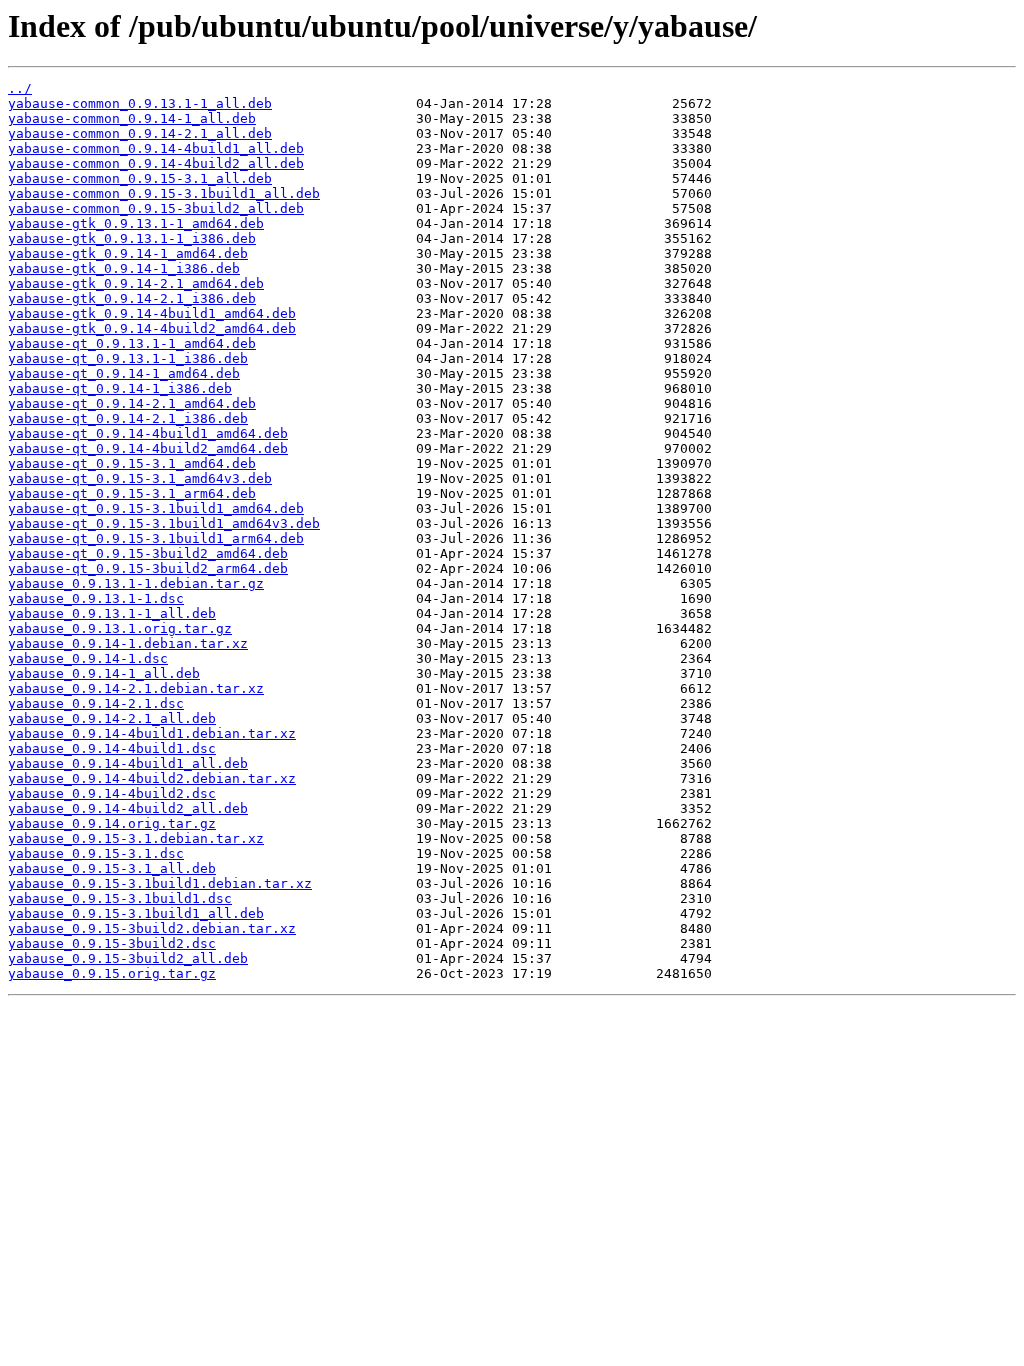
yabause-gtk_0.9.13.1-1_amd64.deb (136, 223)
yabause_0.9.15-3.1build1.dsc (120, 898)
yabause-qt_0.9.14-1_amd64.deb (124, 373)
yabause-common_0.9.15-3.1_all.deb (140, 178)
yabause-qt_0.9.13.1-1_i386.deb (128, 358)
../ (20, 88)
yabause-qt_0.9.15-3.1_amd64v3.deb (140, 478)
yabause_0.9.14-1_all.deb (104, 673)
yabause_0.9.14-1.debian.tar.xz (128, 643)
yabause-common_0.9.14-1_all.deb (132, 118)
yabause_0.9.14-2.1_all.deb (112, 718)
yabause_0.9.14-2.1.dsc (96, 703)
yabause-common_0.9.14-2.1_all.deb (140, 133)
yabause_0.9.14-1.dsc (88, 658)
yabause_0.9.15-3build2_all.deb (128, 958)
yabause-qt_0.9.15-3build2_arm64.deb (148, 568)
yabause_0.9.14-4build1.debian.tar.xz (152, 733)
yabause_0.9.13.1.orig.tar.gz (120, 628)
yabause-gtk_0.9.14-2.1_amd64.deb (136, 283)
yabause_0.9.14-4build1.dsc (112, 748)
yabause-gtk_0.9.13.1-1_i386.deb (132, 238)
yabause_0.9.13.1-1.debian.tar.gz (136, 583)
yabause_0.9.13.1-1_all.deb (112, 613)
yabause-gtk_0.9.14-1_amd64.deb (128, 253)
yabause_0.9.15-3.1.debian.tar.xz (136, 838)
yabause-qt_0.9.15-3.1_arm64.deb (132, 493)
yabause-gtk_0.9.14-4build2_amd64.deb (152, 328)
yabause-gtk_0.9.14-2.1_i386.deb (132, 298)
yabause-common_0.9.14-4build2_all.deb (156, 163)
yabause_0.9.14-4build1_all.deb (128, 763)
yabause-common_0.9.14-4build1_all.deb (156, 148)
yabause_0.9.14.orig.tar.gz (112, 823)
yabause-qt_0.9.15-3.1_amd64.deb (132, 463)
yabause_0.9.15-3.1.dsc (96, 853)
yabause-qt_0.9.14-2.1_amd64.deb (132, 403)
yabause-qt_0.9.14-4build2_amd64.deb (148, 448)
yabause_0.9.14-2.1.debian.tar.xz (136, 688)
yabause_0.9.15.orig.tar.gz (112, 973)
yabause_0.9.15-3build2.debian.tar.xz (152, 928)
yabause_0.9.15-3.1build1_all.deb (136, 913)
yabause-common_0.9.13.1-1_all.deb (140, 103)
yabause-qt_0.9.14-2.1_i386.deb (128, 418)
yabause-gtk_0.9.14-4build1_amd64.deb (152, 313)
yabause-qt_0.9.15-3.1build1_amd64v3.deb (164, 523)
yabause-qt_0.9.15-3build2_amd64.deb (148, 553)
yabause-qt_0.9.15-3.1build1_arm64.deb (156, 538)
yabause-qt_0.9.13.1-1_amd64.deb (132, 343)
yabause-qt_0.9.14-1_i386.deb (120, 388)
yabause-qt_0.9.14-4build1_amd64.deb (148, 433)
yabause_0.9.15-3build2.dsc (112, 943)
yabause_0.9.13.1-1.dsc (96, 598)
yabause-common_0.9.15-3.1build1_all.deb (164, 193)
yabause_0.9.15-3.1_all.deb (112, 868)
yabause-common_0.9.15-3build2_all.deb (156, 208)
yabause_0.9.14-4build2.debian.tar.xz (152, 778)
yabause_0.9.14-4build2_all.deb (128, 808)
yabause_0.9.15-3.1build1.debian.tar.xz (160, 883)
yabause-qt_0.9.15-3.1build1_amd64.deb (156, 508)
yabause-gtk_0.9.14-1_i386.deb (124, 268)
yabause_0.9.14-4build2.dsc (112, 793)
